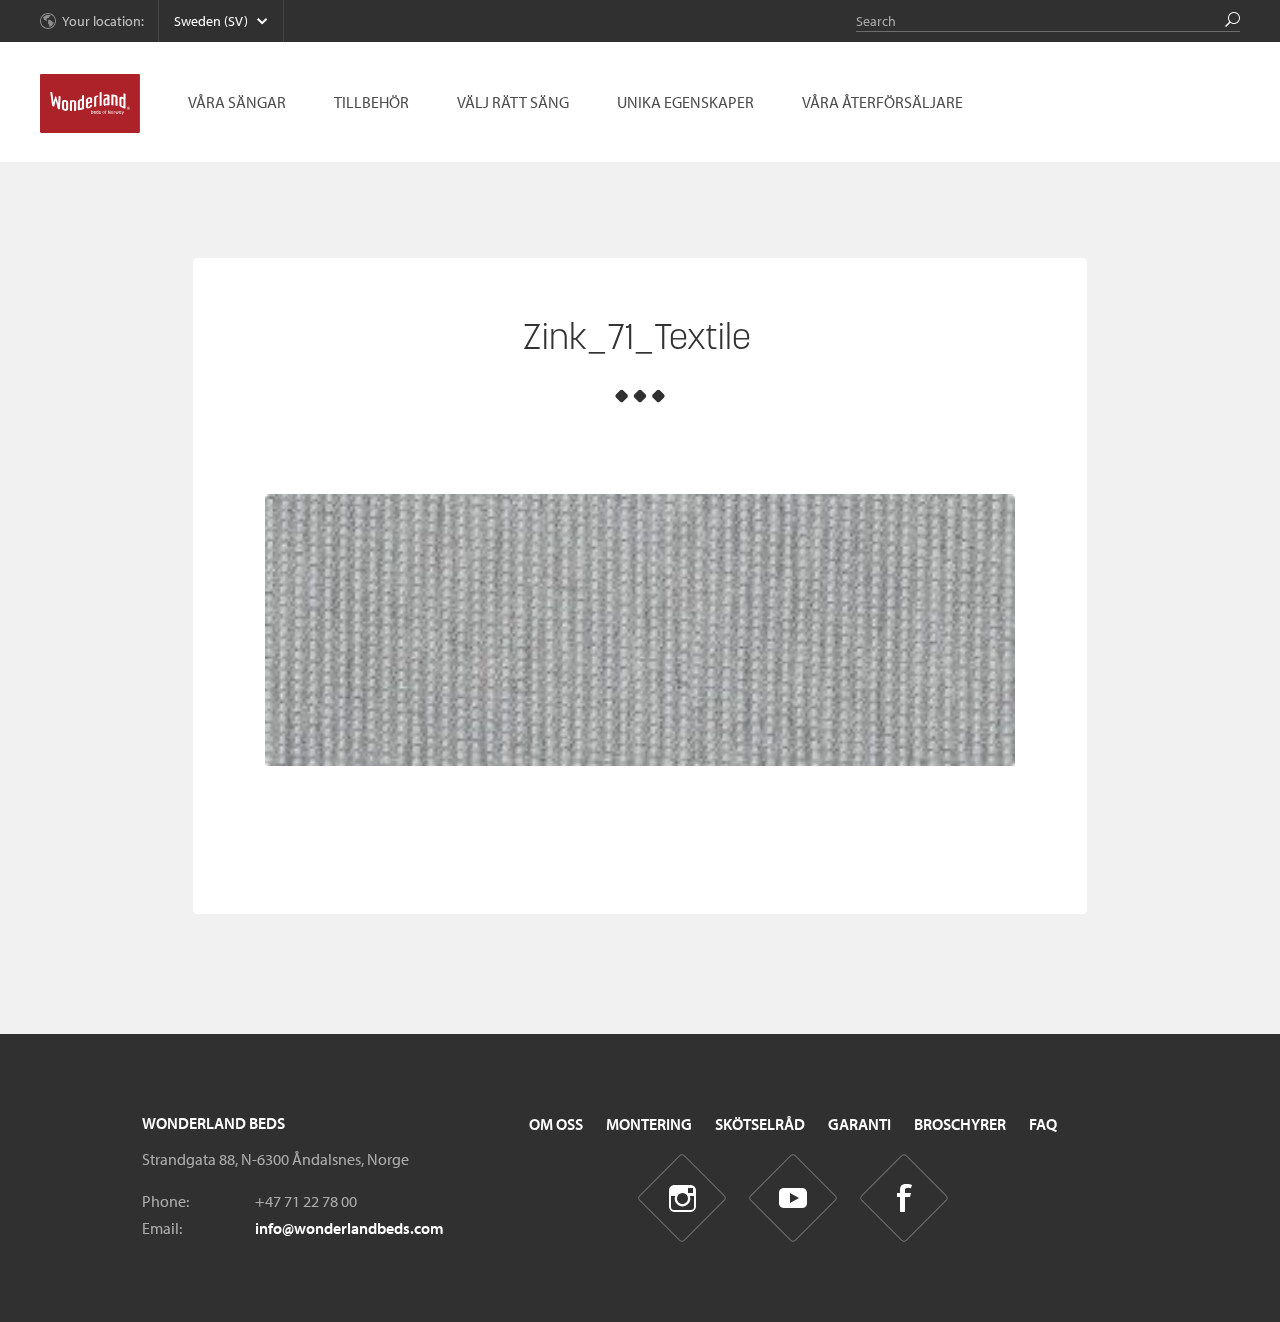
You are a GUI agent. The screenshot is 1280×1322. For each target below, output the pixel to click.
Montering (649, 1124)
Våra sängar (237, 102)
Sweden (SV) (211, 21)
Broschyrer (960, 1124)
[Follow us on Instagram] (682, 1198)
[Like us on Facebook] (904, 1198)
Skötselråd (760, 1124)
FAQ (1043, 1124)
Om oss (556, 1124)
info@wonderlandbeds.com (349, 1228)
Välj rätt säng (513, 102)
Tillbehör (371, 102)
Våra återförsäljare (882, 102)
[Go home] (90, 104)
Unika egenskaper (685, 102)
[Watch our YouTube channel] (793, 1198)
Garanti (859, 1124)
